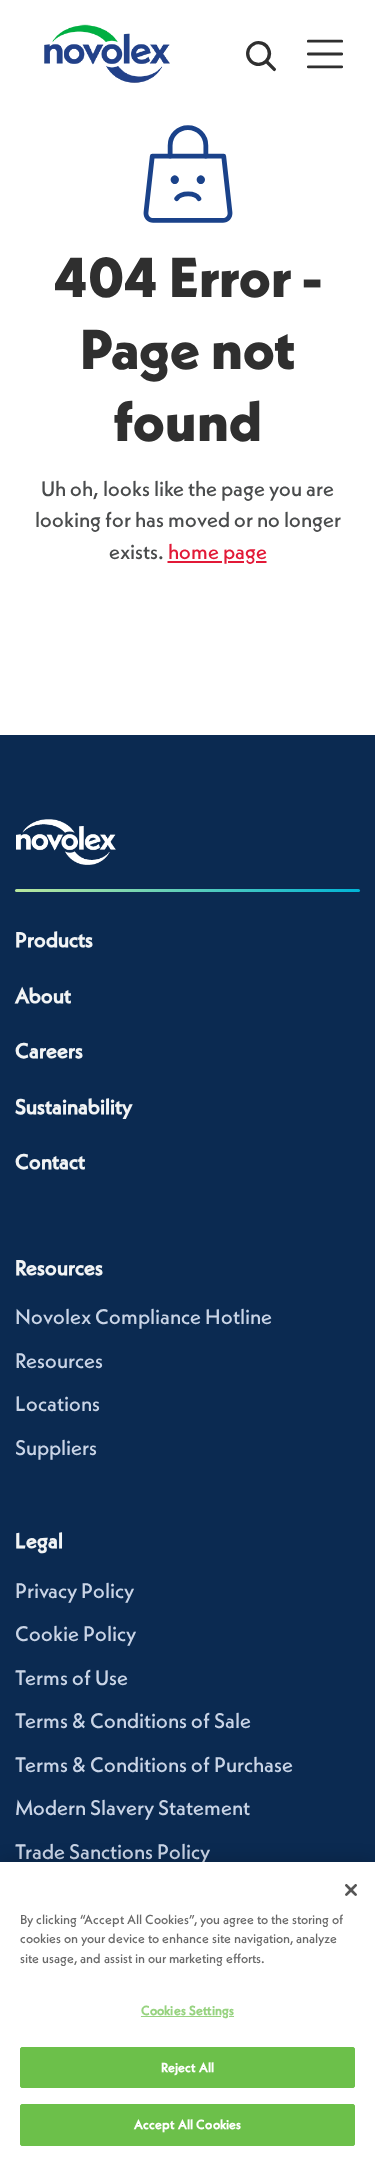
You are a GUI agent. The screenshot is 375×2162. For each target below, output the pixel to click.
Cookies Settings (187, 2010)
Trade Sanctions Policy (112, 1851)
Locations (57, 1403)
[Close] (351, 1890)
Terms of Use (71, 1677)
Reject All (187, 2067)
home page (217, 551)
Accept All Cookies (187, 2124)
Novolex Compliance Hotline (143, 1316)
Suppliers (56, 1447)
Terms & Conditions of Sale (133, 1720)
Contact (50, 1161)
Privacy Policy (74, 1590)
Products (54, 939)
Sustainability (73, 1106)
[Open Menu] (325, 54)
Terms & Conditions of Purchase (154, 1764)
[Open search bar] (261, 54)
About (43, 995)
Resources (59, 1360)
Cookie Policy (75, 1633)
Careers (49, 1050)
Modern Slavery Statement (132, 1807)
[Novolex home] (66, 842)
